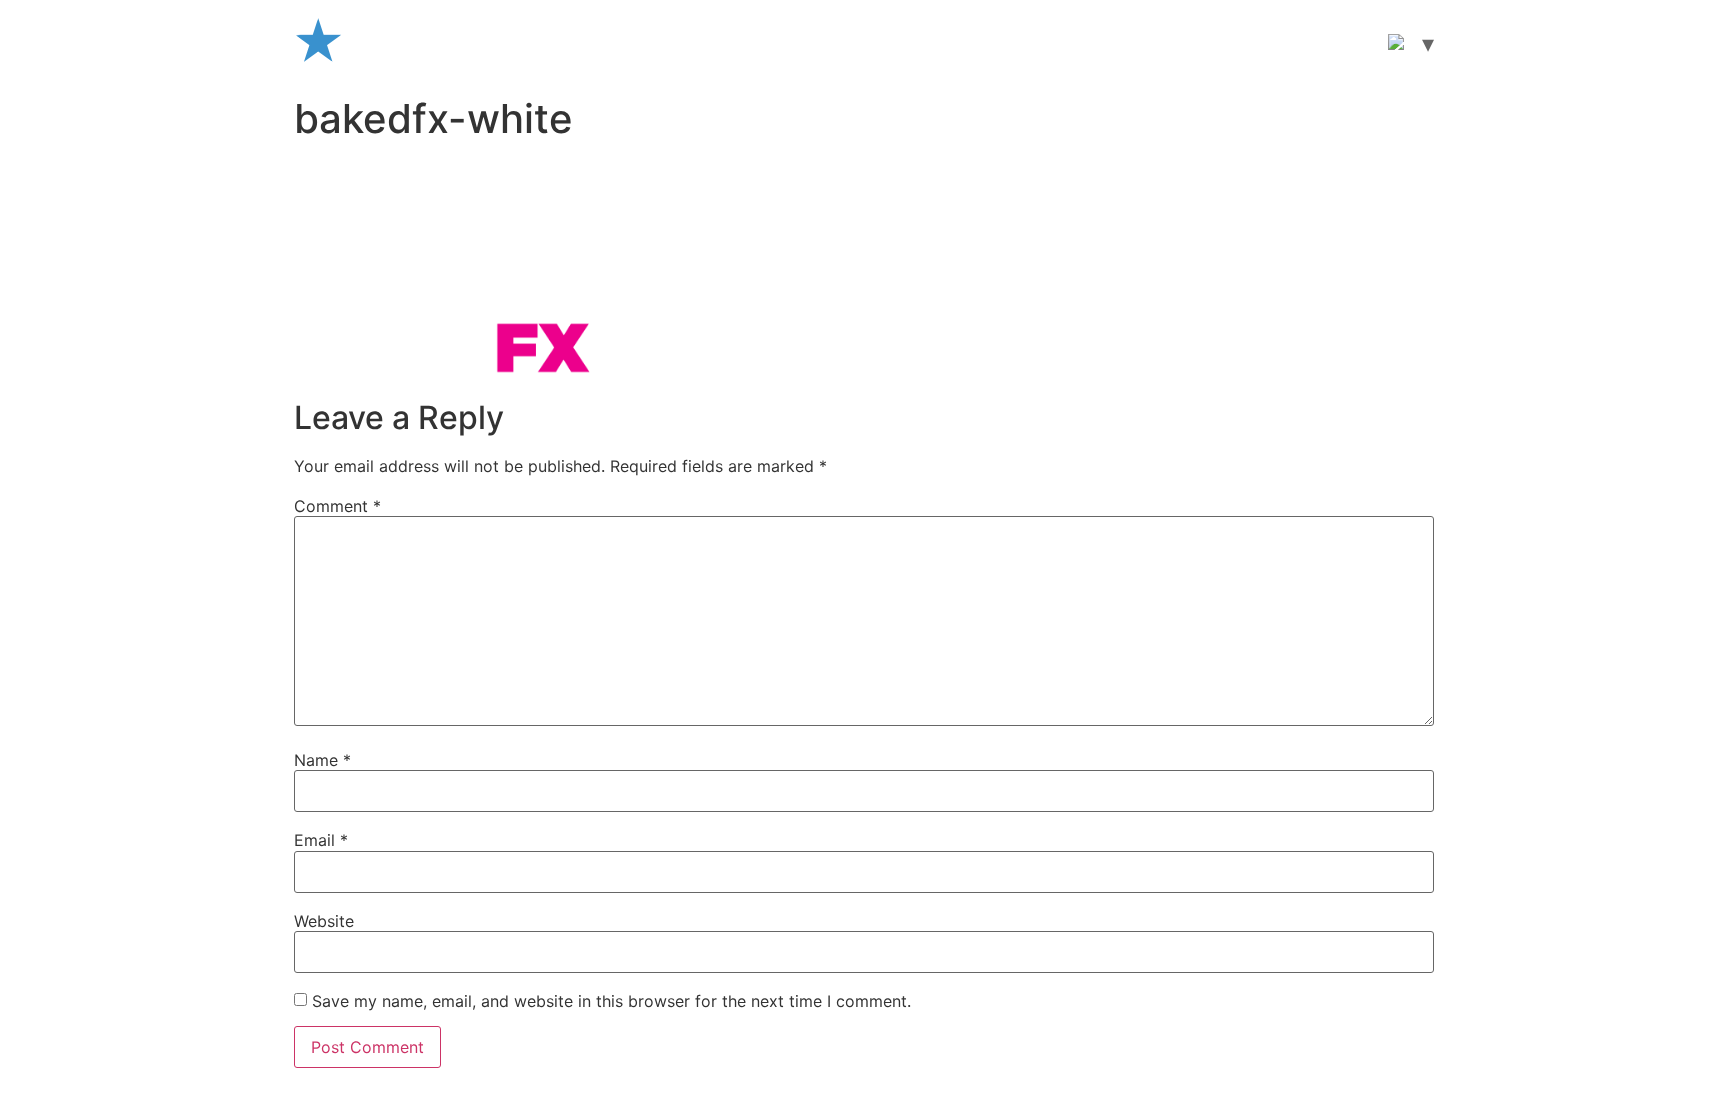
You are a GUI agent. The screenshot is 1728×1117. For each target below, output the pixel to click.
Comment (337, 506)
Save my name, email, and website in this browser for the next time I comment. (611, 1001)
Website (324, 921)
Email (321, 840)
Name (322, 760)
